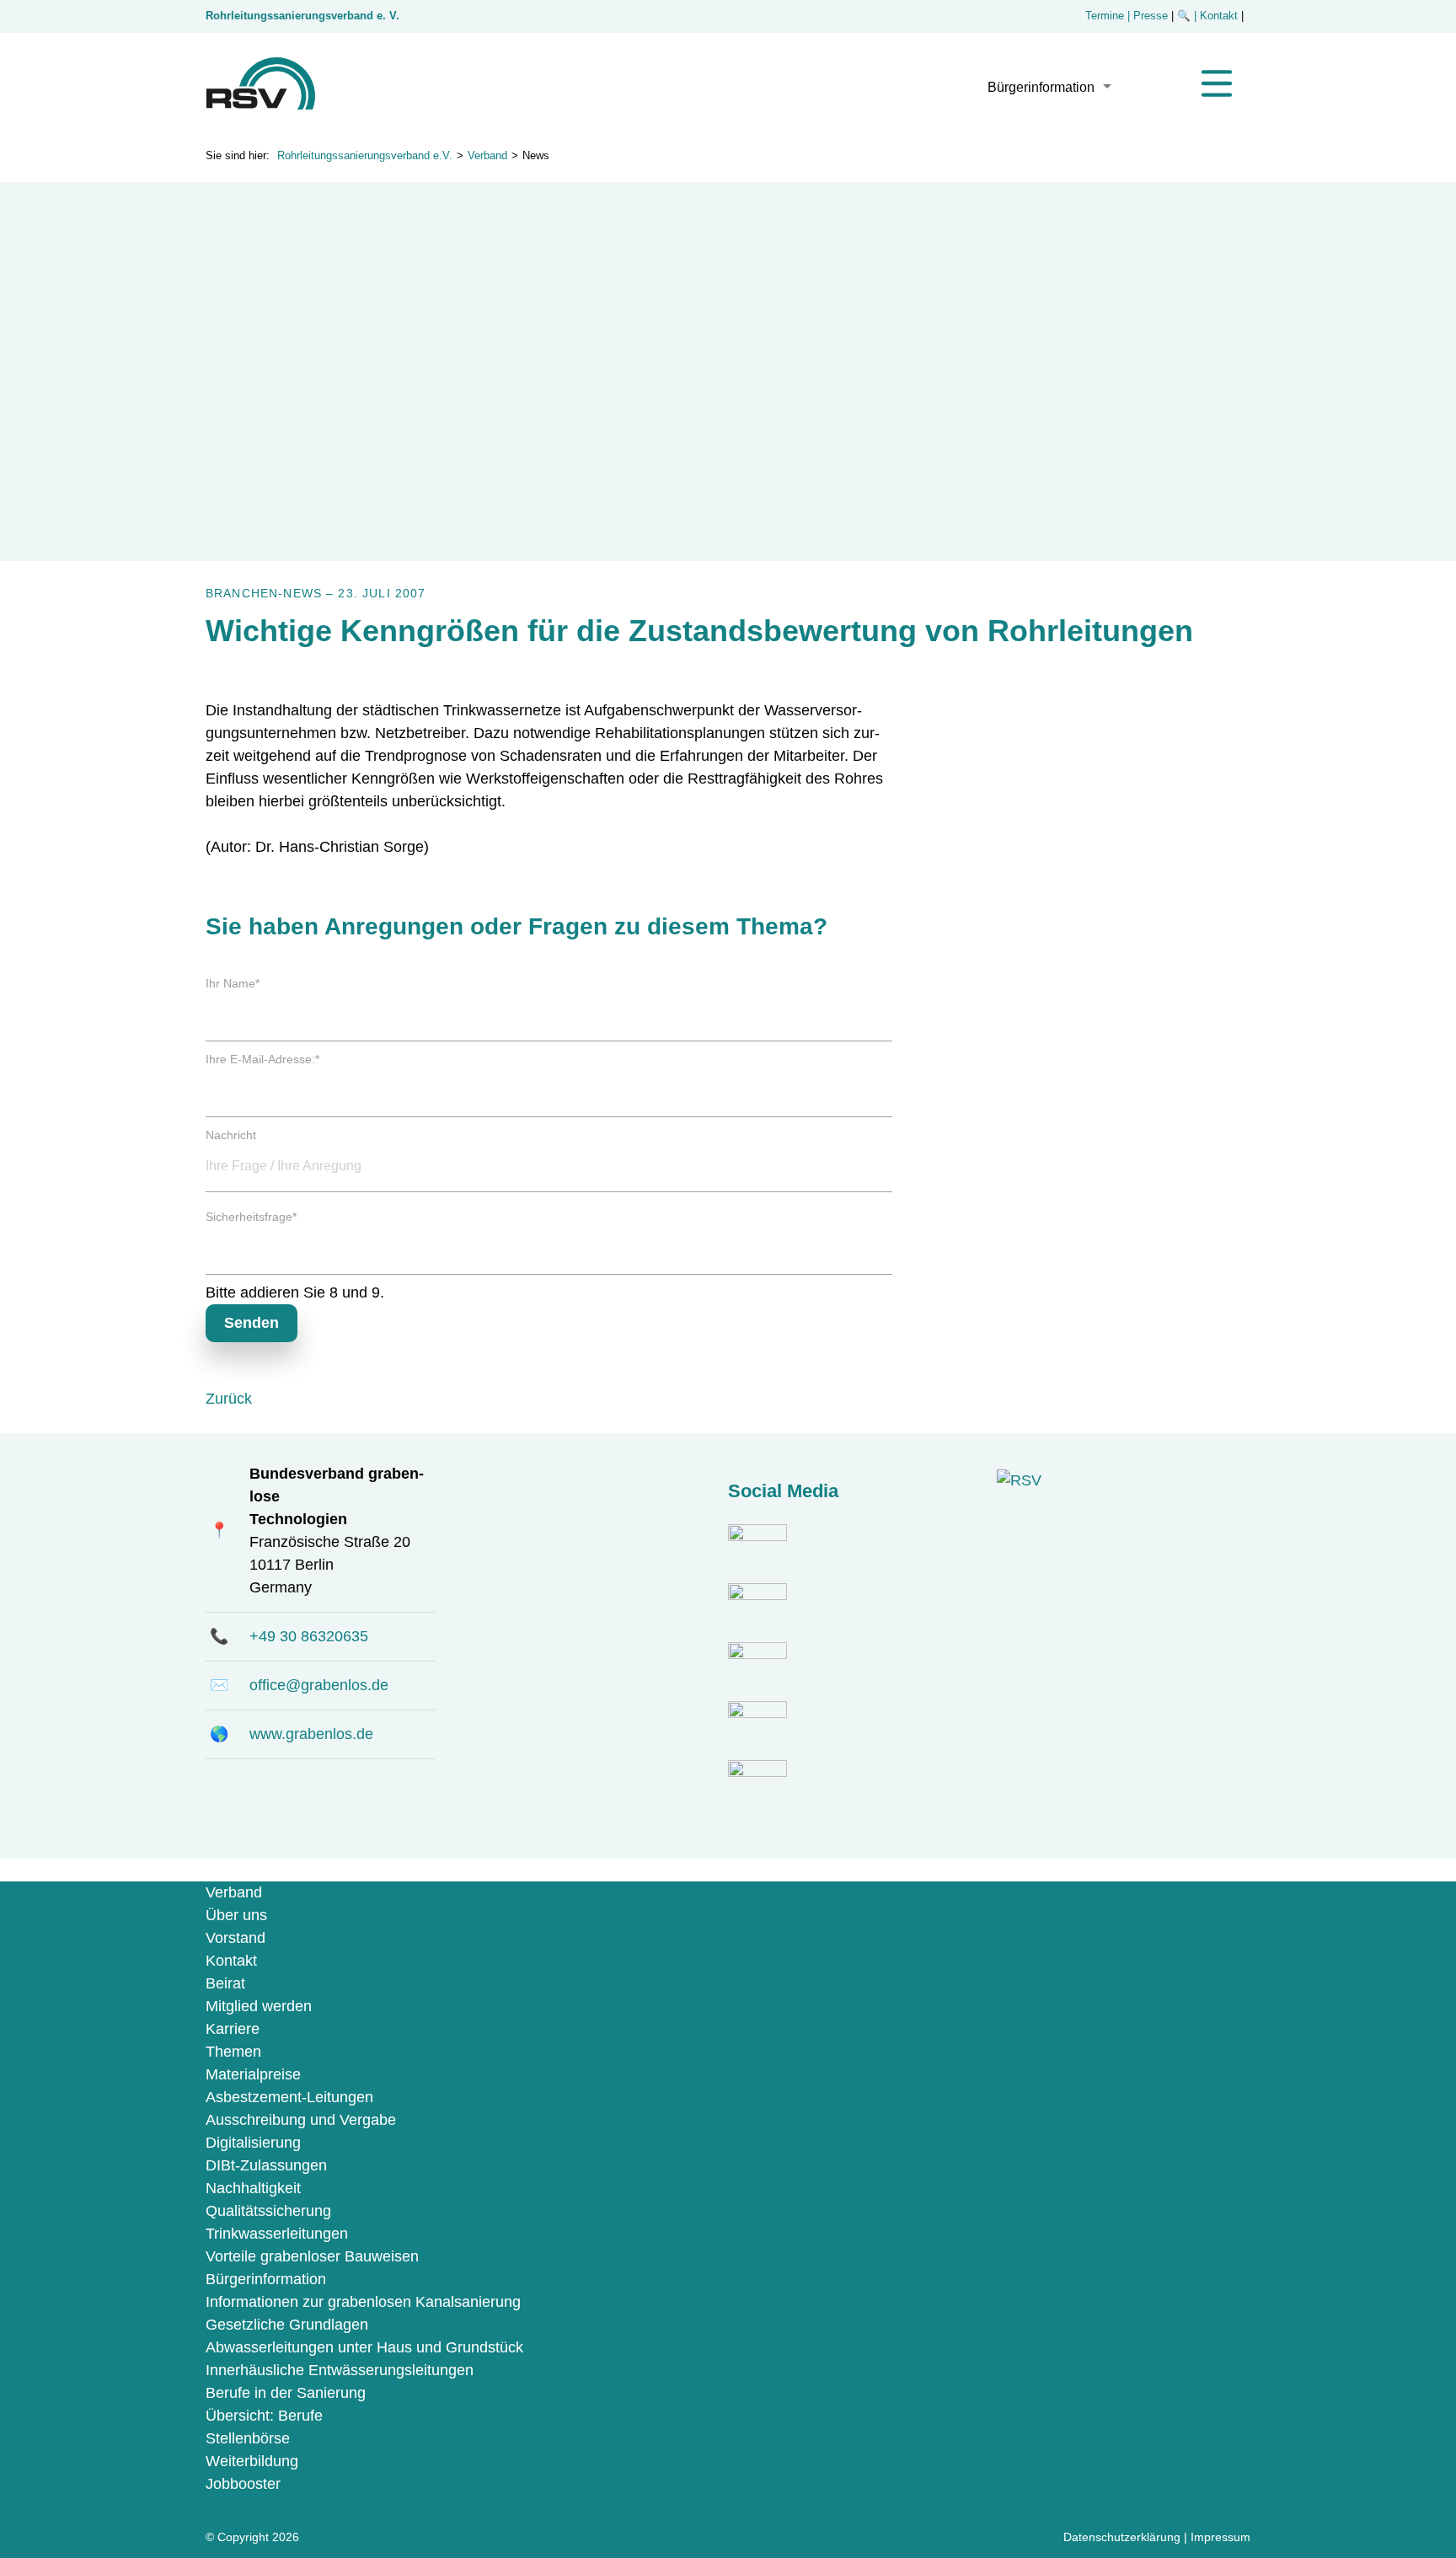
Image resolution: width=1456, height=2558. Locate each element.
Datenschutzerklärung (1122, 2537)
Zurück (229, 1399)
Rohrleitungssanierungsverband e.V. (365, 156)
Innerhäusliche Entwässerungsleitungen (340, 2370)
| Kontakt (1218, 16)
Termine (1105, 16)
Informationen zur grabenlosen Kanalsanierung (363, 2302)
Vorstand (236, 1938)
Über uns (236, 1915)
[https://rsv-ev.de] (260, 104)
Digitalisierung (253, 2143)
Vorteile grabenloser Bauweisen (312, 2256)
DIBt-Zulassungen (266, 2165)
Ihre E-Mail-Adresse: (262, 1059)
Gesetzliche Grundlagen (287, 2325)
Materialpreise (253, 2074)
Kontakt (231, 1961)
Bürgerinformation (1041, 87)
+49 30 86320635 (309, 1636)
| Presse (1148, 16)
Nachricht (231, 1135)
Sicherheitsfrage (251, 1217)
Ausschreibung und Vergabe (301, 2120)
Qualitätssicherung (268, 2211)
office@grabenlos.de (319, 1685)
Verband (487, 156)
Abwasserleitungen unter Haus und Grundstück (364, 2347)
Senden (252, 1323)
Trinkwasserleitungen (277, 2234)
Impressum (1220, 2537)
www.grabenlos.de (311, 1734)
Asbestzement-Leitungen (289, 2097)
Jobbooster (243, 2484)
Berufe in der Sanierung (286, 2393)
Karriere (233, 2029)
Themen (233, 2052)
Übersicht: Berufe (264, 2416)
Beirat (225, 1983)
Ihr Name (233, 983)
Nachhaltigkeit (253, 2188)
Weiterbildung (252, 2461)
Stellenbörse (248, 2438)
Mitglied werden (259, 2006)
